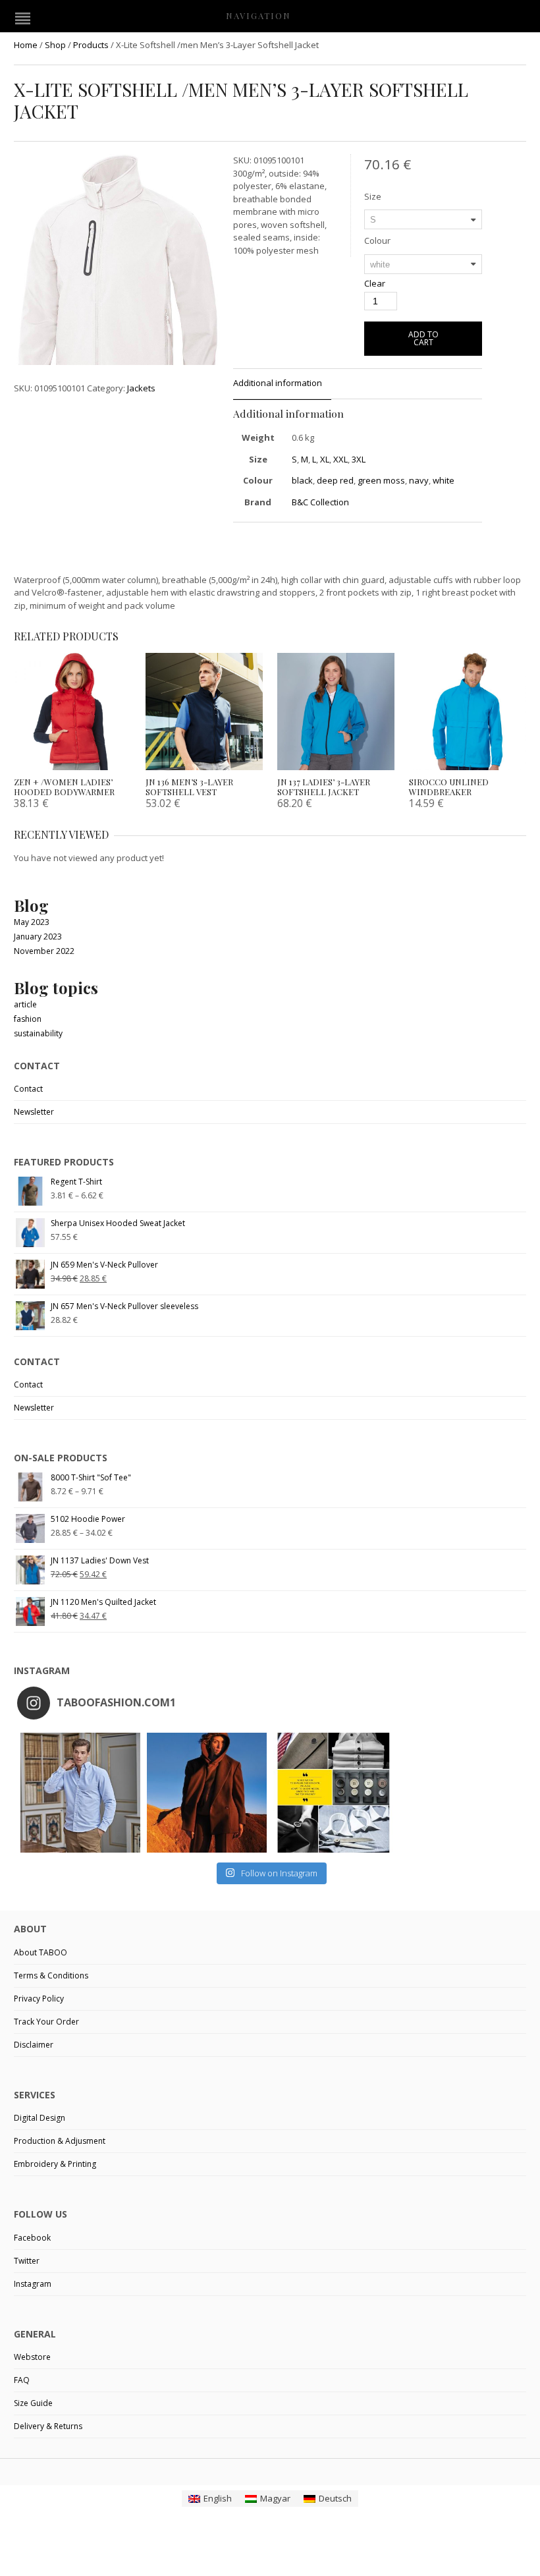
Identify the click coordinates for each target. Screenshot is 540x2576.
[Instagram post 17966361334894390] (333, 1793)
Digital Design (40, 2118)
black (302, 480)
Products (91, 45)
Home (26, 45)
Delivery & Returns (48, 2426)
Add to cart (423, 338)
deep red (335, 480)
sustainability (38, 1033)
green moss (381, 480)
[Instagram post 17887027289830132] (207, 1793)
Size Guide (33, 2403)
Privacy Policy (39, 1999)
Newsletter (34, 1112)
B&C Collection (320, 502)
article (25, 1004)
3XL (359, 459)
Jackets (141, 388)
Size (373, 196)
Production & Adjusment (60, 2141)
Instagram (33, 2284)
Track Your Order (46, 2022)
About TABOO (40, 1952)
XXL (340, 459)
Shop (55, 45)
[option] (117, 289)
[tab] (282, 384)
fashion (28, 1019)
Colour (377, 240)
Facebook (32, 2238)
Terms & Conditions (51, 1975)
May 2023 (32, 922)
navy (419, 480)
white (444, 480)
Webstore (32, 2357)
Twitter (27, 2261)
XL (325, 459)
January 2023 (38, 937)
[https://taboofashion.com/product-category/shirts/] (80, 1793)
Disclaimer (34, 2045)
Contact (28, 1089)
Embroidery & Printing (55, 2164)
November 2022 (44, 951)
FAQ (22, 2380)
